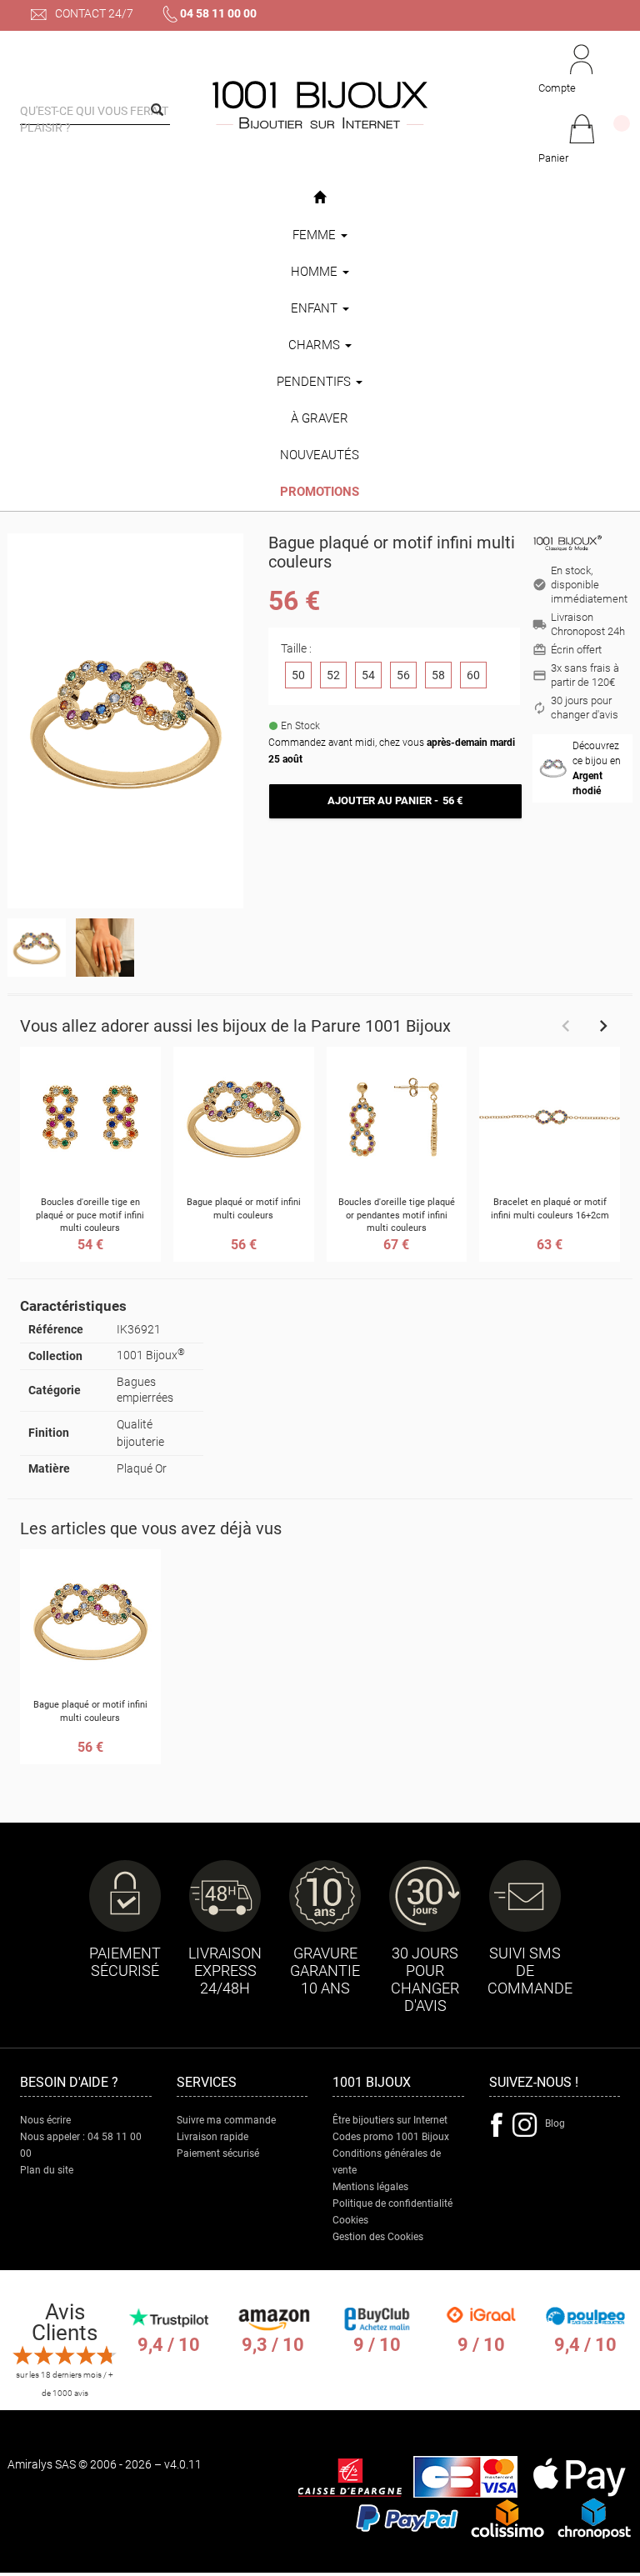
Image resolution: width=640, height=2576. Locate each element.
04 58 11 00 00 (218, 13)
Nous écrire (45, 2120)
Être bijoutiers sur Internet (390, 2120)
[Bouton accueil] (320, 198)
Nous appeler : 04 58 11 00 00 (81, 2145)
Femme (316, 235)
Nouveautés (320, 455)
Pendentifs (315, 382)
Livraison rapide (212, 2137)
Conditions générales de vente (387, 2162)
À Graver (320, 418)
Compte (557, 88)
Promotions (320, 492)
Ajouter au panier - (395, 800)
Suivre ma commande (226, 2120)
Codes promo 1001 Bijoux (391, 2137)
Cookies (350, 2220)
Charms (316, 345)
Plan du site (47, 2170)
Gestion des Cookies (378, 2237)
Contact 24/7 (93, 13)
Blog (555, 2123)
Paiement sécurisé (218, 2153)
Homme (316, 272)
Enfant (316, 308)
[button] (581, 140)
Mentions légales (370, 2187)
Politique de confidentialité (392, 2203)
